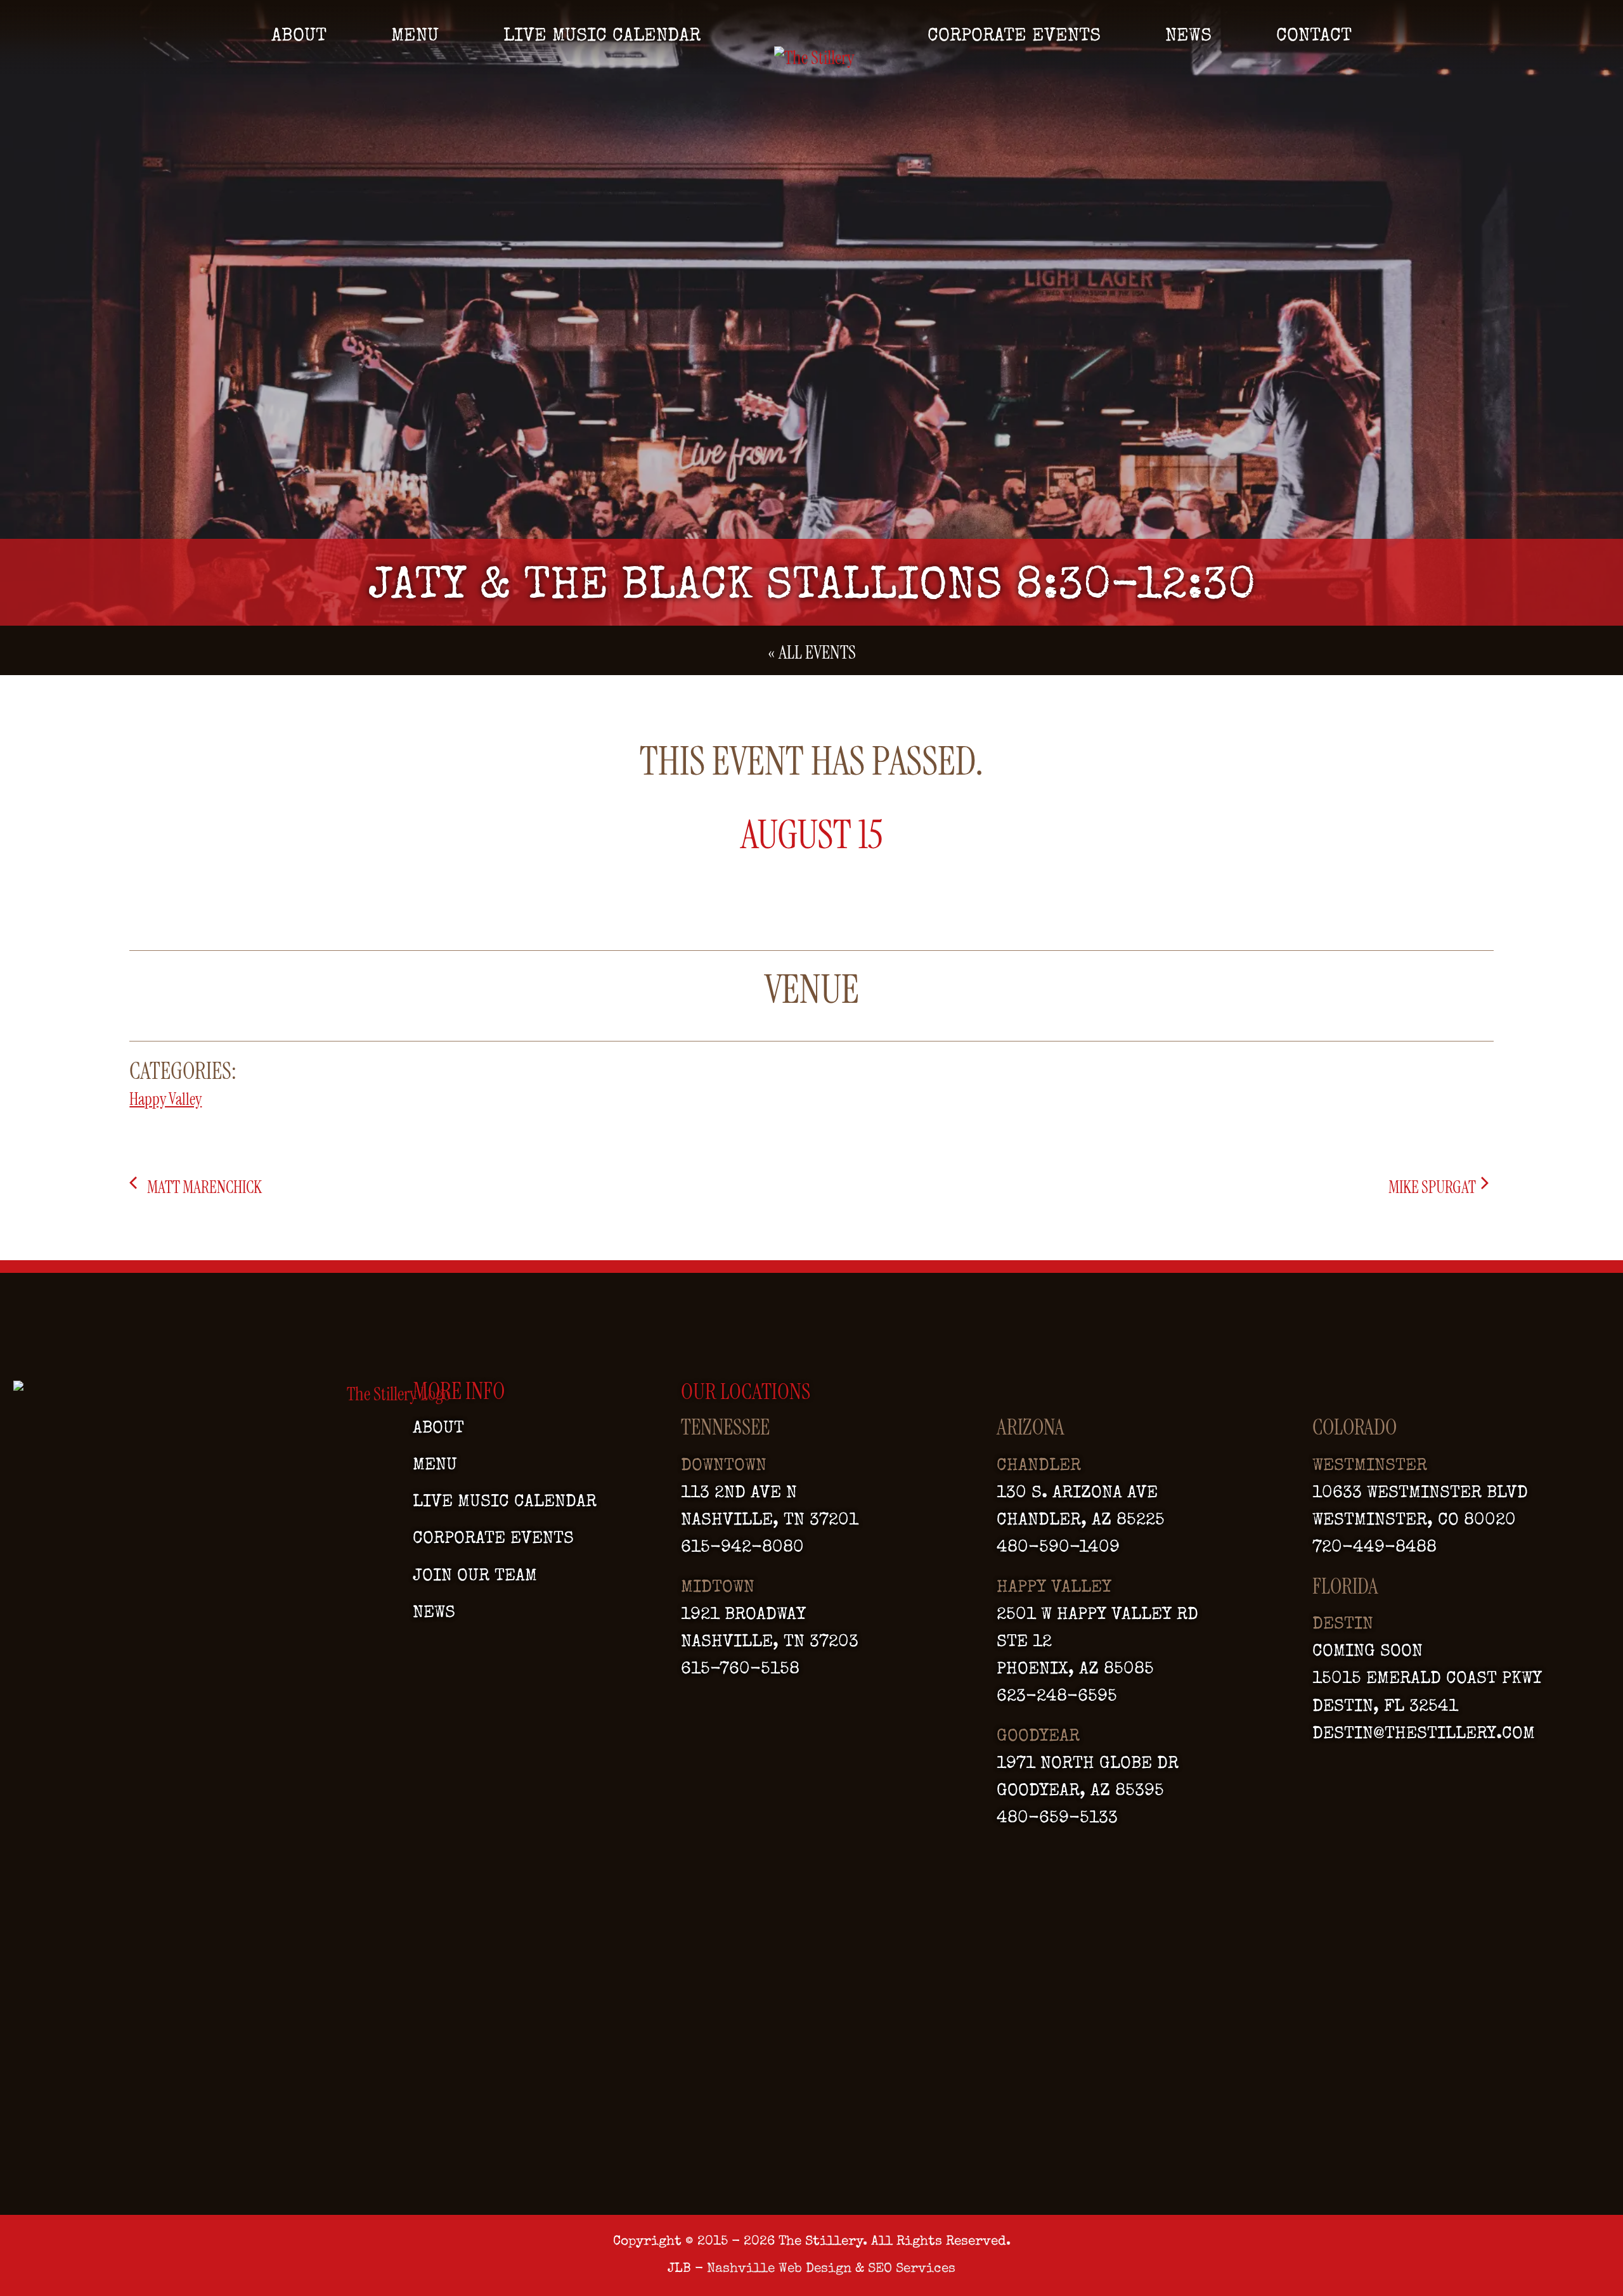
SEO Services (912, 2269)
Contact (1314, 37)
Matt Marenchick (203, 1187)
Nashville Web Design (779, 2269)
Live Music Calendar (602, 37)
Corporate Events (1014, 37)
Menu (415, 37)
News (1188, 37)
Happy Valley (165, 1099)
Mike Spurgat (1433, 1187)
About (299, 37)
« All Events (812, 653)
